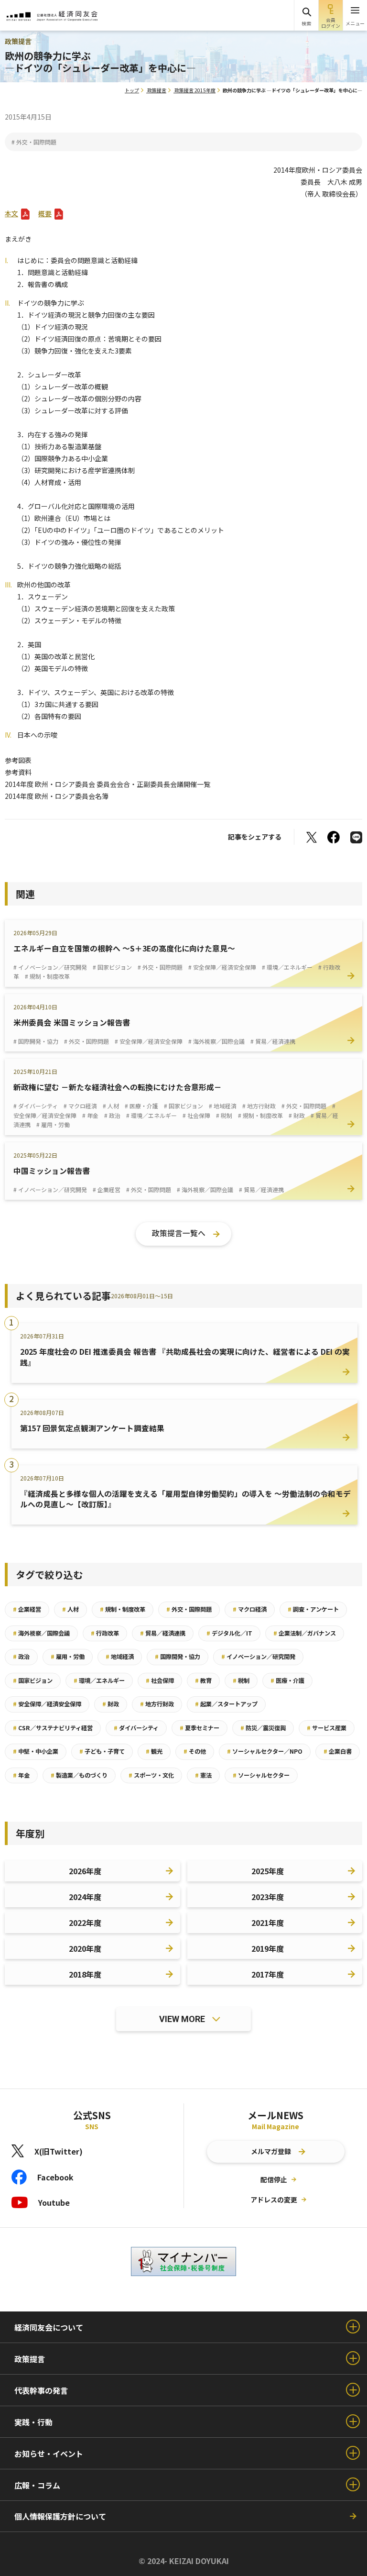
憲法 (203, 1775)
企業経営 (27, 1609)
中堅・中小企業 (36, 1751)
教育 (203, 1680)
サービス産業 (327, 1728)
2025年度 (268, 1871)
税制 (241, 1680)
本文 (11, 213)
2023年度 (268, 1897)
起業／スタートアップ (226, 1704)
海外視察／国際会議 (41, 1633)
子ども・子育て (102, 1751)
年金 (21, 1775)
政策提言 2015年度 (195, 90)
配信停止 (274, 2179)
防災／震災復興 (263, 1728)
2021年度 (268, 1923)
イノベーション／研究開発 (258, 1657)
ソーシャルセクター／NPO (265, 1751)
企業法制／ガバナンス (305, 1633)
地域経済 (120, 1657)
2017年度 (268, 1974)
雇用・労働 (68, 1657)
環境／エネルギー (99, 1680)
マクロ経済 (250, 1609)
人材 (70, 1609)
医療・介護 (287, 1680)
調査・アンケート (313, 1609)
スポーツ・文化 (151, 1775)
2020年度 (85, 1948)
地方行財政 (157, 1704)
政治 (21, 1657)
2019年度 (268, 1948)
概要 (45, 213)
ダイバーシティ (136, 1728)
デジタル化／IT (229, 1633)
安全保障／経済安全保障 (47, 1704)
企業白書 (338, 1751)
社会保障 (160, 1680)
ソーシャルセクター (261, 1775)
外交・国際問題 (189, 1609)
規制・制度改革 (123, 1609)
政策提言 (157, 90)
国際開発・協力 (178, 1657)
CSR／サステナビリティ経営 (53, 1728)
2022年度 (85, 1923)
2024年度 (85, 1897)
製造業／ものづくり (79, 1775)
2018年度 (85, 1974)
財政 (111, 1704)
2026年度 (85, 1871)
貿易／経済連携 (163, 1633)
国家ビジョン (33, 1680)
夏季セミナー (200, 1728)
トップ (132, 90)
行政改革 (105, 1633)
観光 (154, 1751)
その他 (195, 1751)
